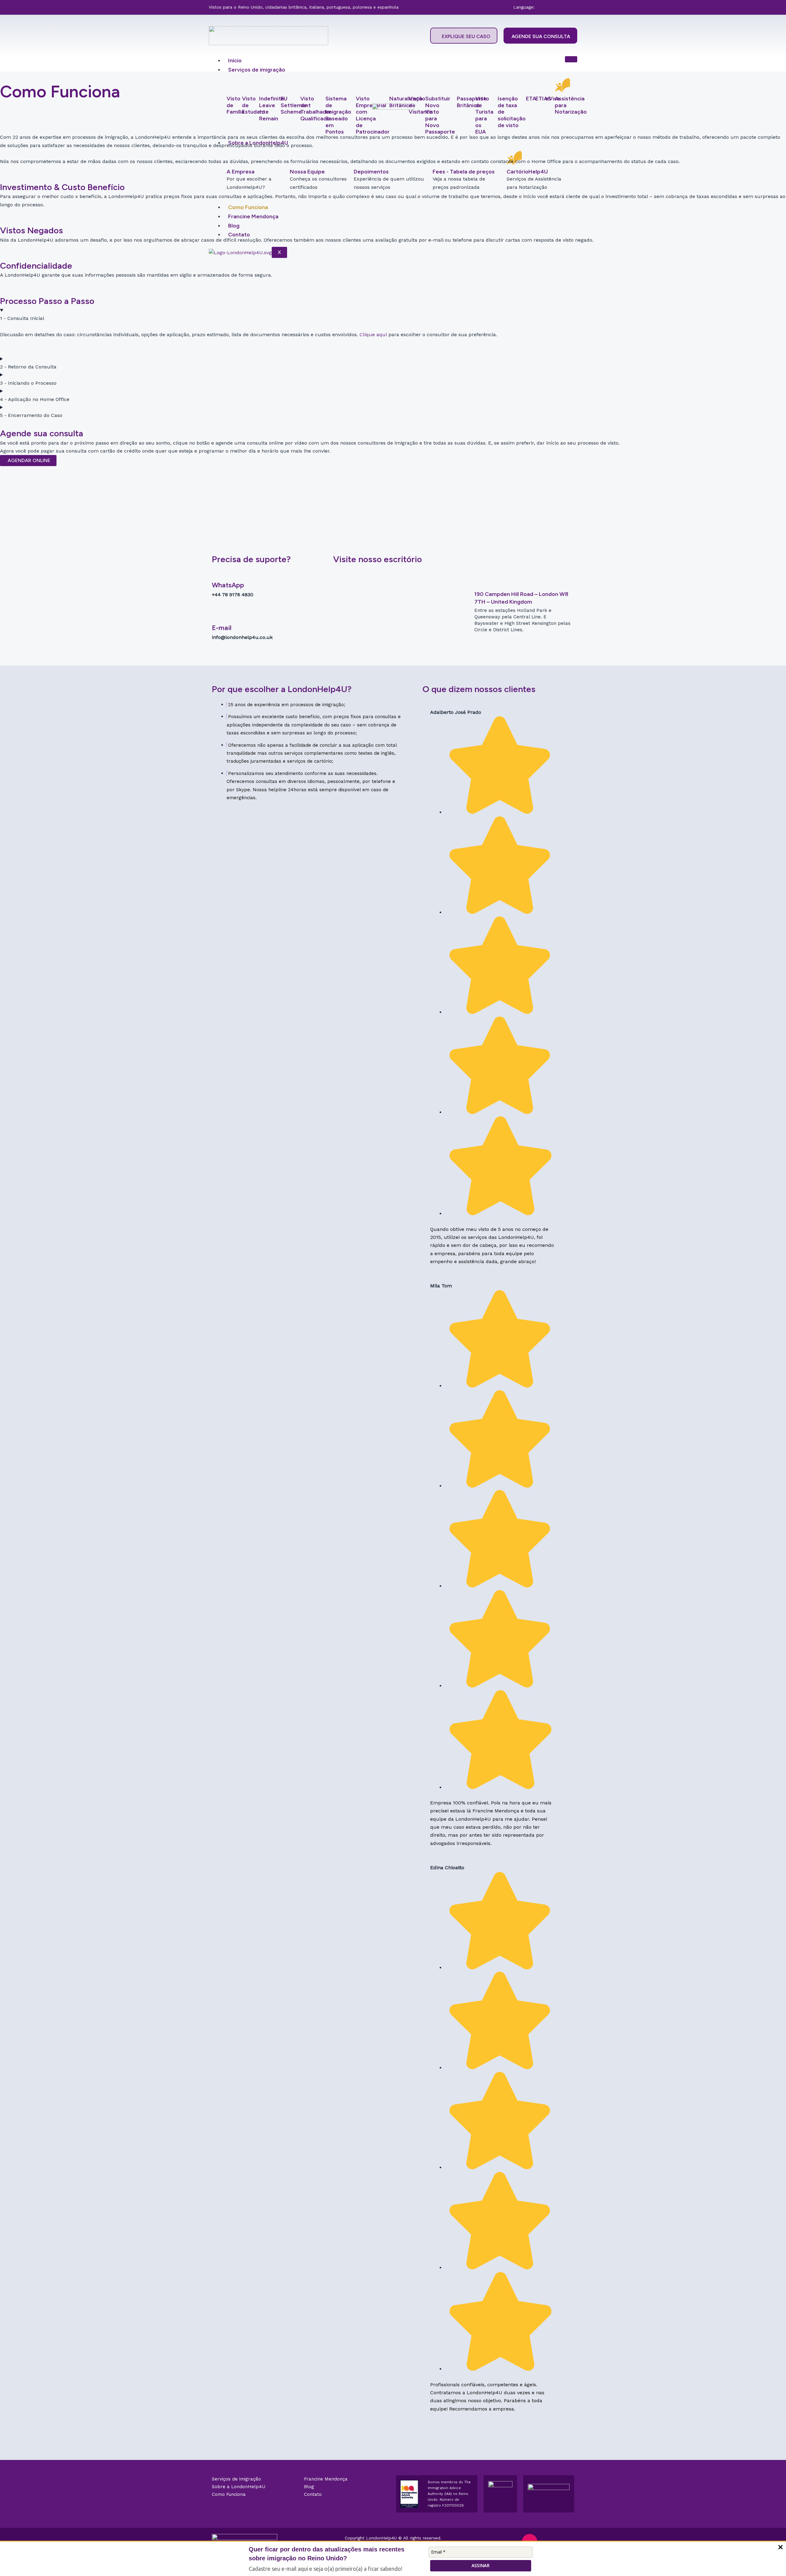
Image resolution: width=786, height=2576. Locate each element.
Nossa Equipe (307, 172)
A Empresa (241, 172)
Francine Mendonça (253, 216)
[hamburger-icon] (571, 59)
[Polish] (559, 7)
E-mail (222, 628)
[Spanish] (574, 7)
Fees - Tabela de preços (464, 172)
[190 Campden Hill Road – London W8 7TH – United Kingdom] (478, 584)
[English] (544, 7)
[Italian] (552, 7)
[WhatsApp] (216, 575)
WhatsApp (228, 585)
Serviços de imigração (257, 70)
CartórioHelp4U (527, 172)
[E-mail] (216, 618)
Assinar (481, 2565)
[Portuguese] (566, 7)
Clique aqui (373, 335)
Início (235, 60)
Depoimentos (371, 172)
